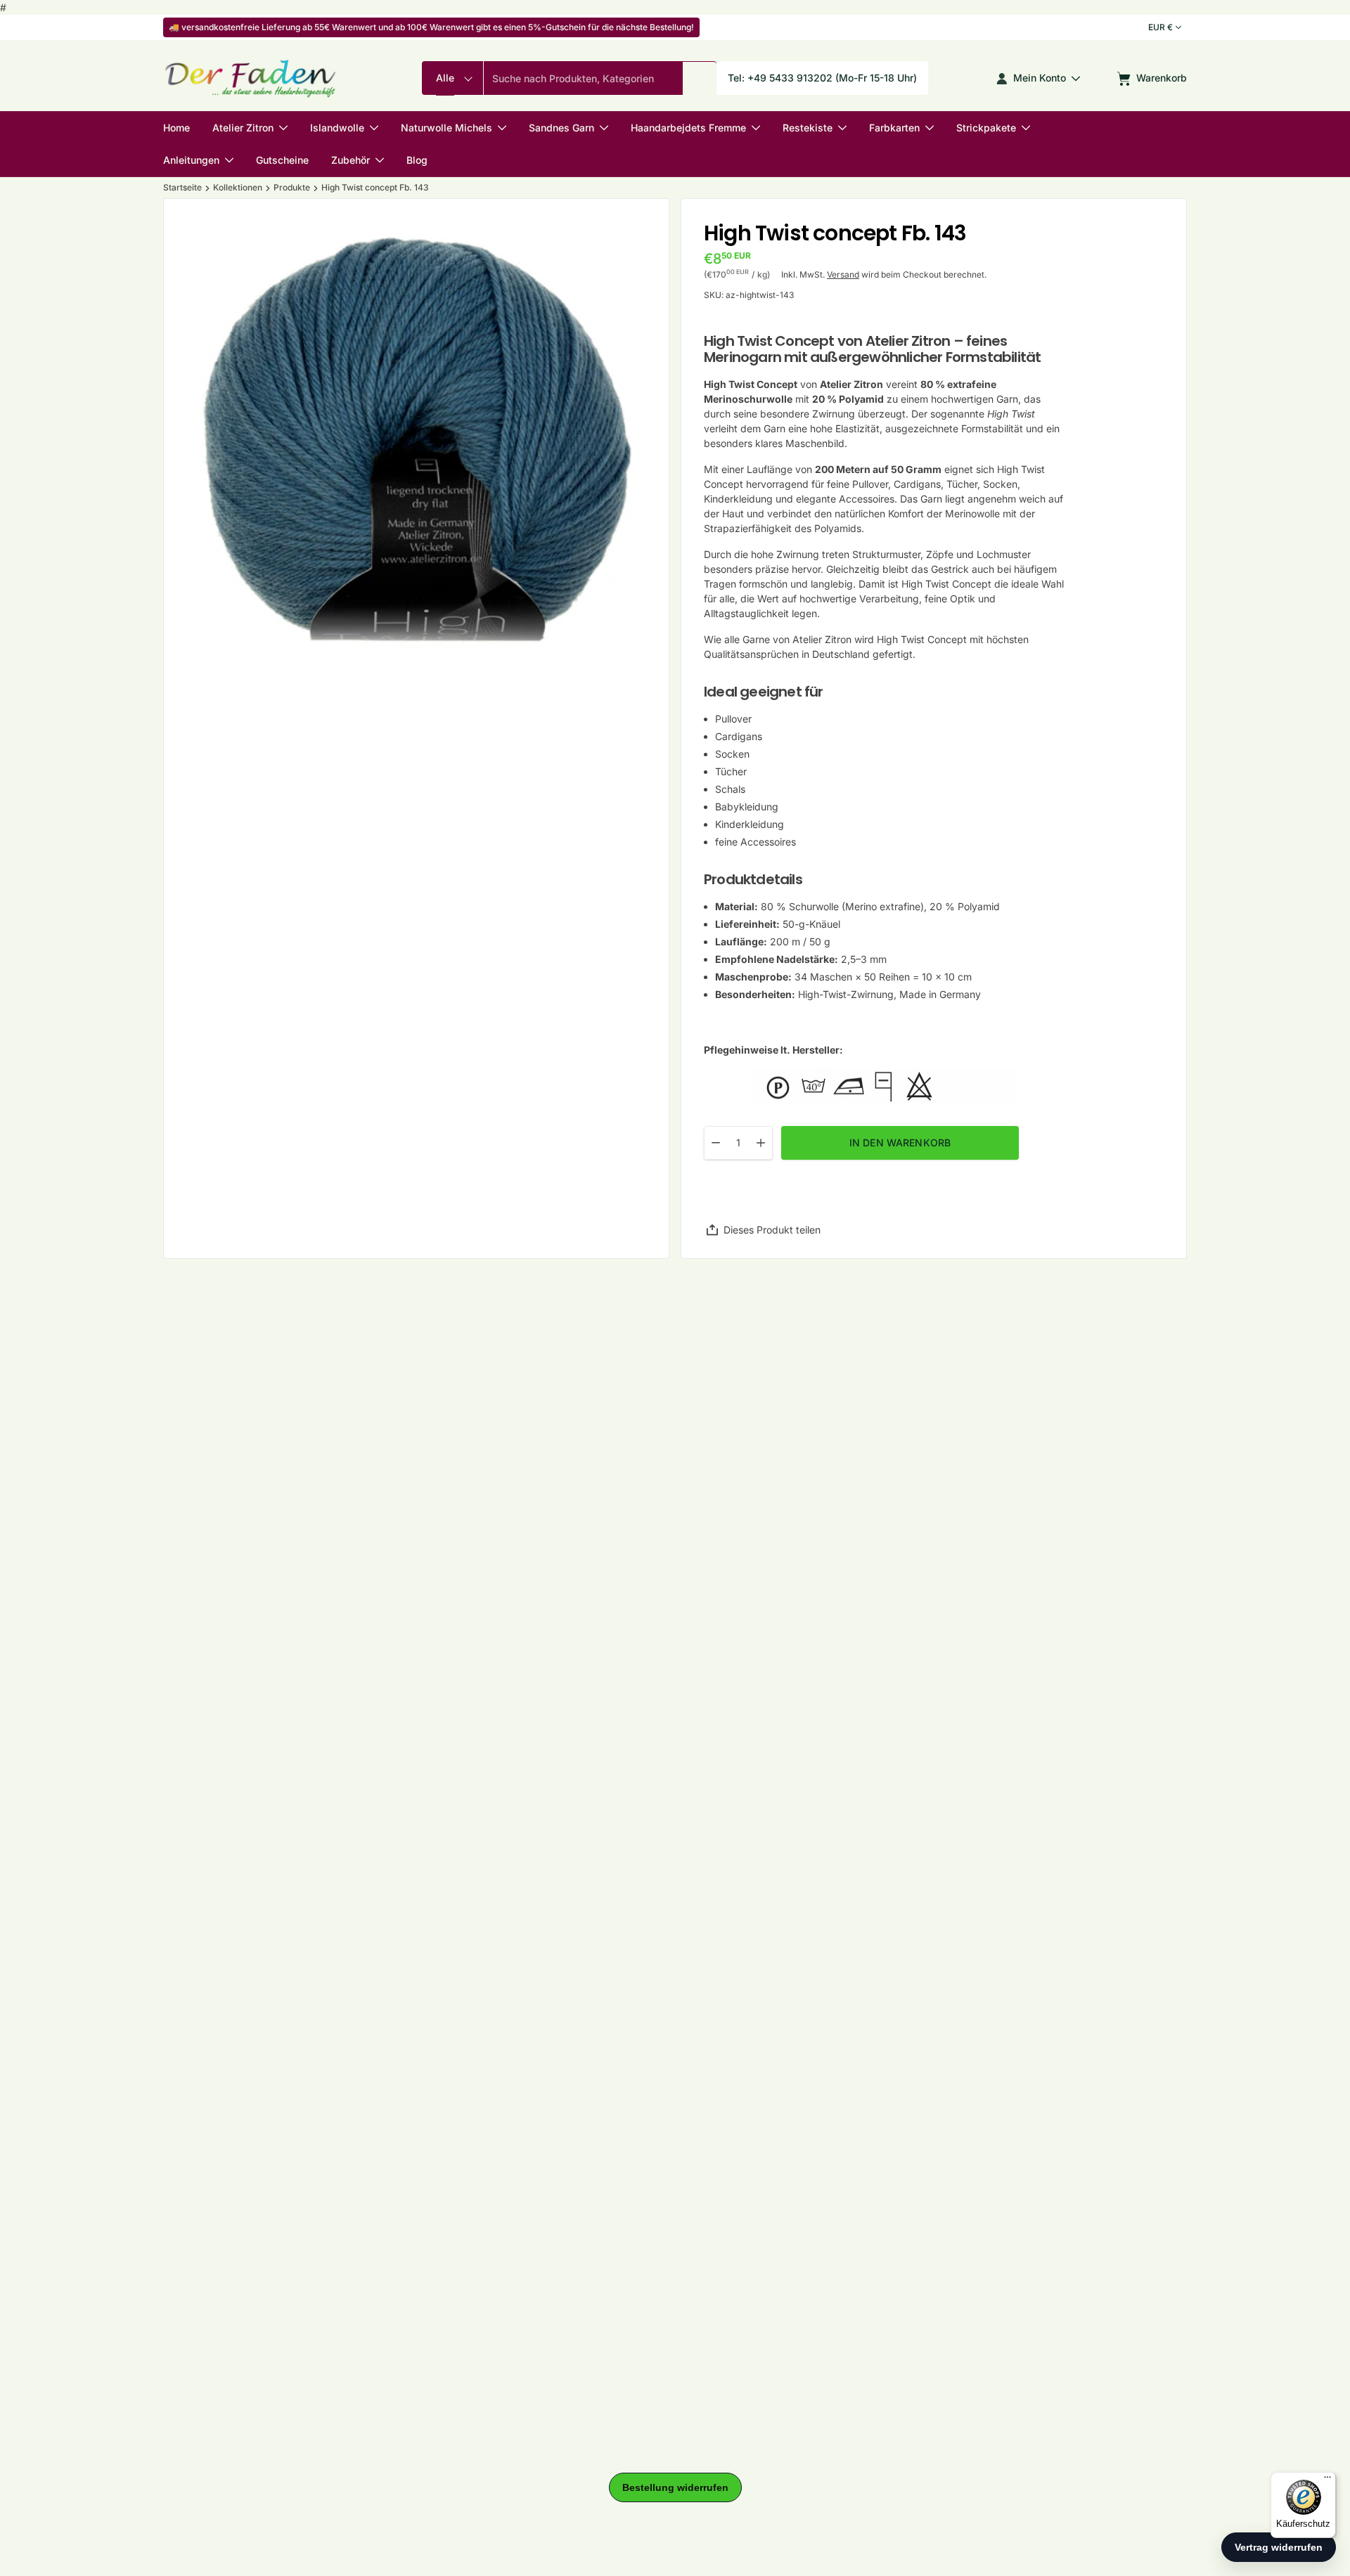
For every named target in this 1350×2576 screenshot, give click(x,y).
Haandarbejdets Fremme (688, 128)
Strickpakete (986, 128)
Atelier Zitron (243, 128)
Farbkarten (894, 128)
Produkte (292, 188)
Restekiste (808, 128)
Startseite (182, 188)
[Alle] (452, 79)
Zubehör (351, 160)
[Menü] (1327, 2480)
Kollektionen (238, 188)
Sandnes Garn (561, 128)
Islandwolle (337, 128)
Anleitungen (191, 160)
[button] (700, 79)
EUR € (1161, 27)
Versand (843, 274)
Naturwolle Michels (446, 128)
